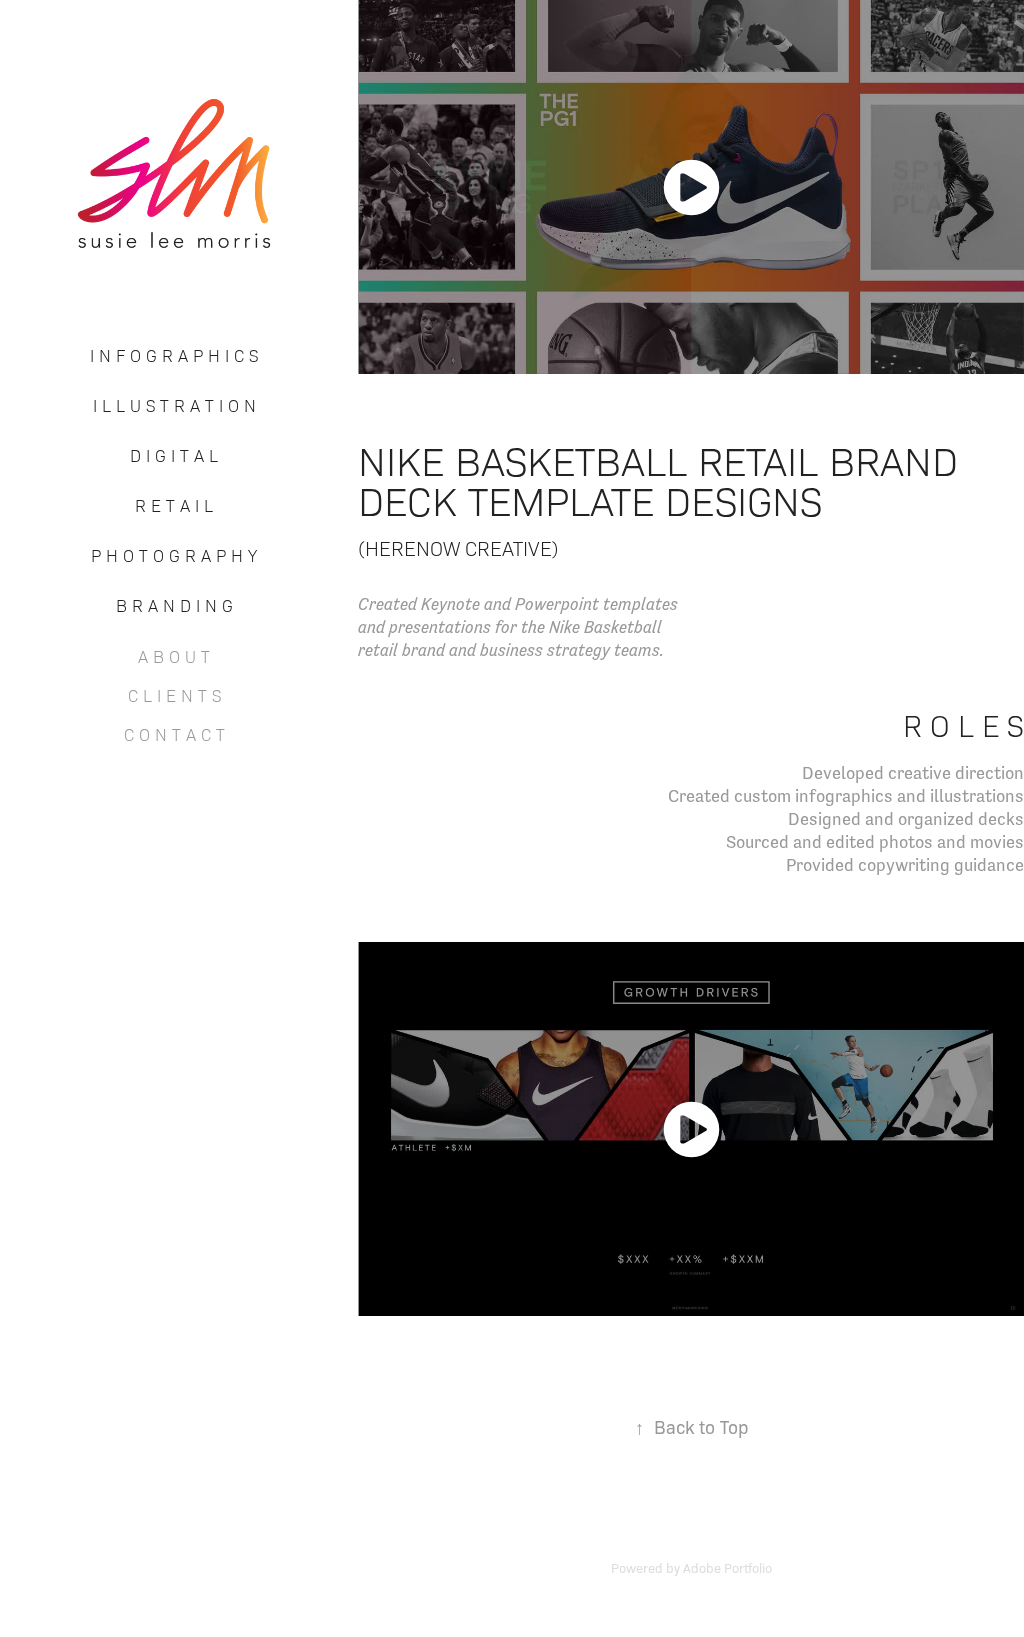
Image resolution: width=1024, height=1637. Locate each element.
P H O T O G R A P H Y (174, 555)
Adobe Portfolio (727, 1567)
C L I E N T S (174, 695)
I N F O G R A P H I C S (174, 355)
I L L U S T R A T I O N (174, 405)
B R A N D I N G (174, 605)
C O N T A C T (174, 734)
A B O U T (174, 656)
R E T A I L (174, 505)
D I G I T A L (174, 455)
